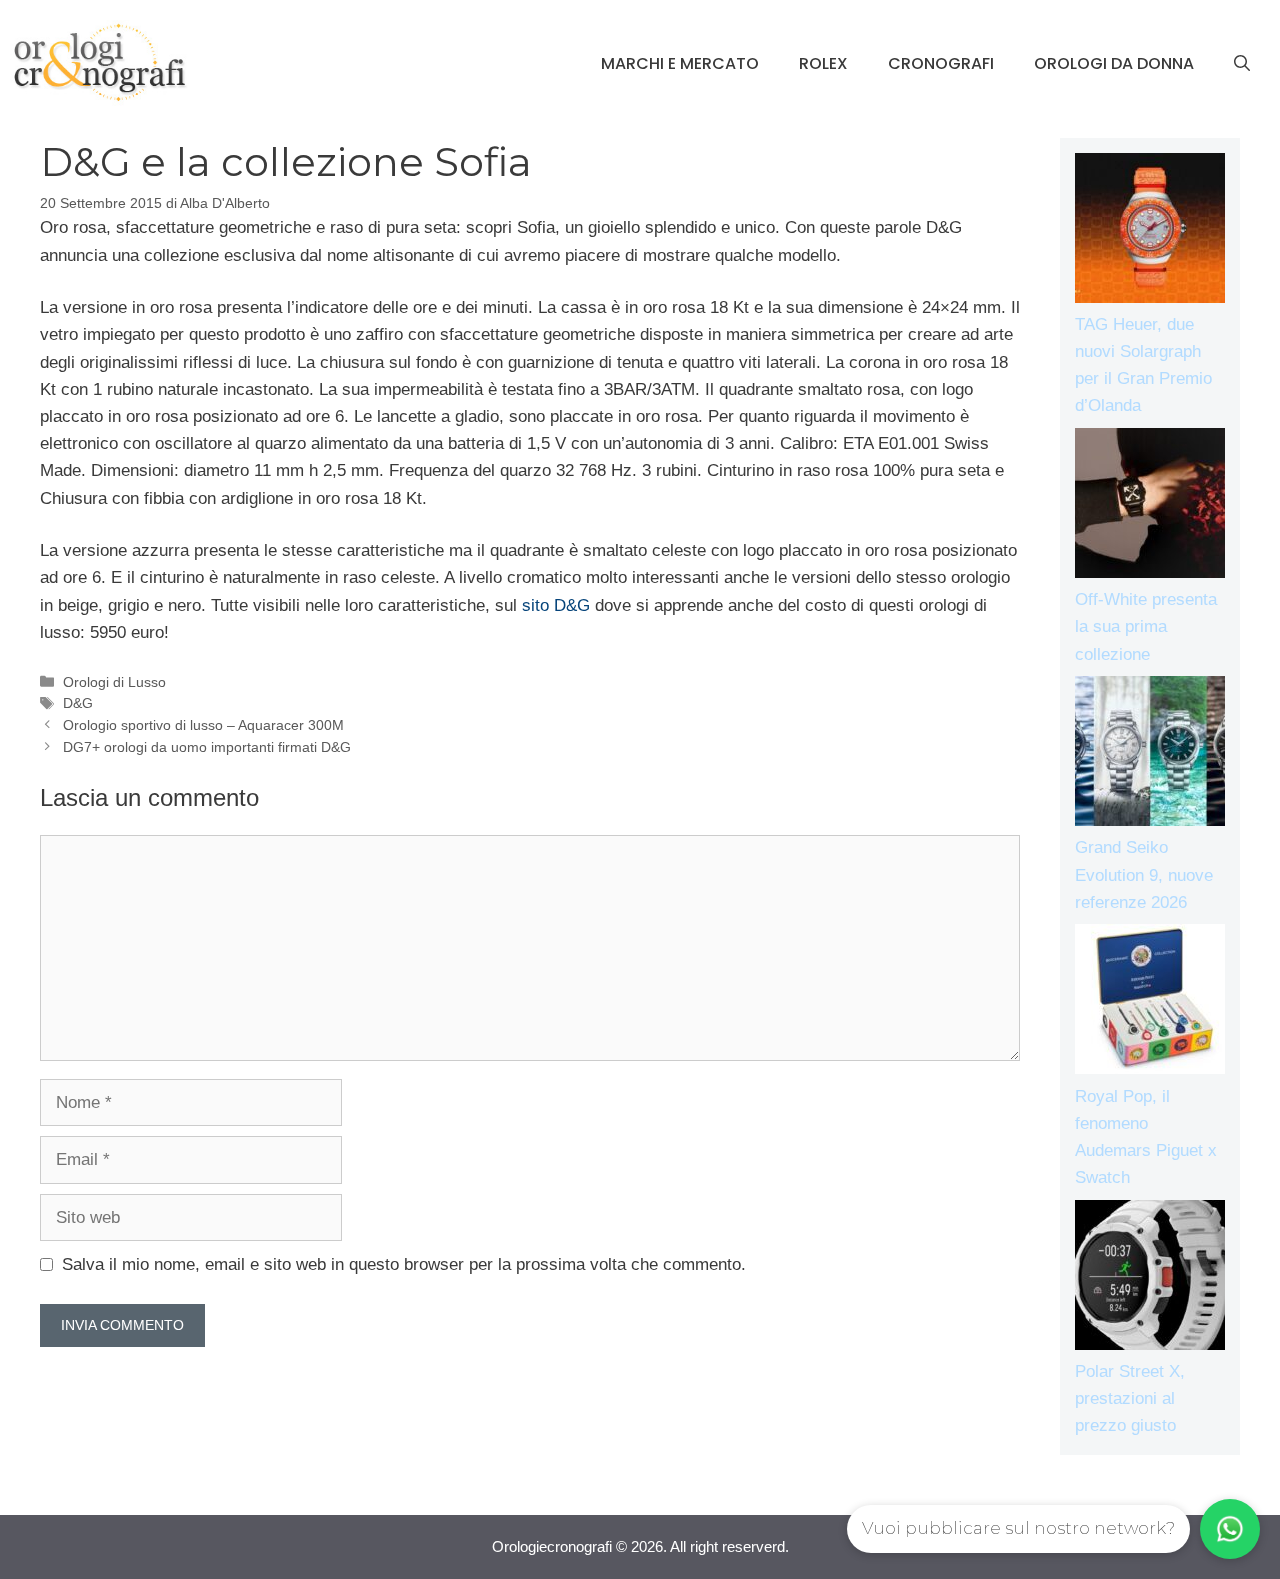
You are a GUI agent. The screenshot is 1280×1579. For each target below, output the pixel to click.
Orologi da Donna (1114, 63)
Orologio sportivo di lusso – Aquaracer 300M (203, 725)
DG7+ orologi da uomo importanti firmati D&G (207, 747)
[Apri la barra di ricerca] (1242, 64)
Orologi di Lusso (114, 682)
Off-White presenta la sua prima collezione (1146, 626)
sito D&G (556, 605)
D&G (78, 703)
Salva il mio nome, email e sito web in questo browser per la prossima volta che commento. (404, 1264)
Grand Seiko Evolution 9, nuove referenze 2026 (1144, 874)
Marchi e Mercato (680, 63)
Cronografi (941, 63)
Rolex (823, 63)
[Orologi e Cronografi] (100, 62)
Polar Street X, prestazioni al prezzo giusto (1130, 1398)
